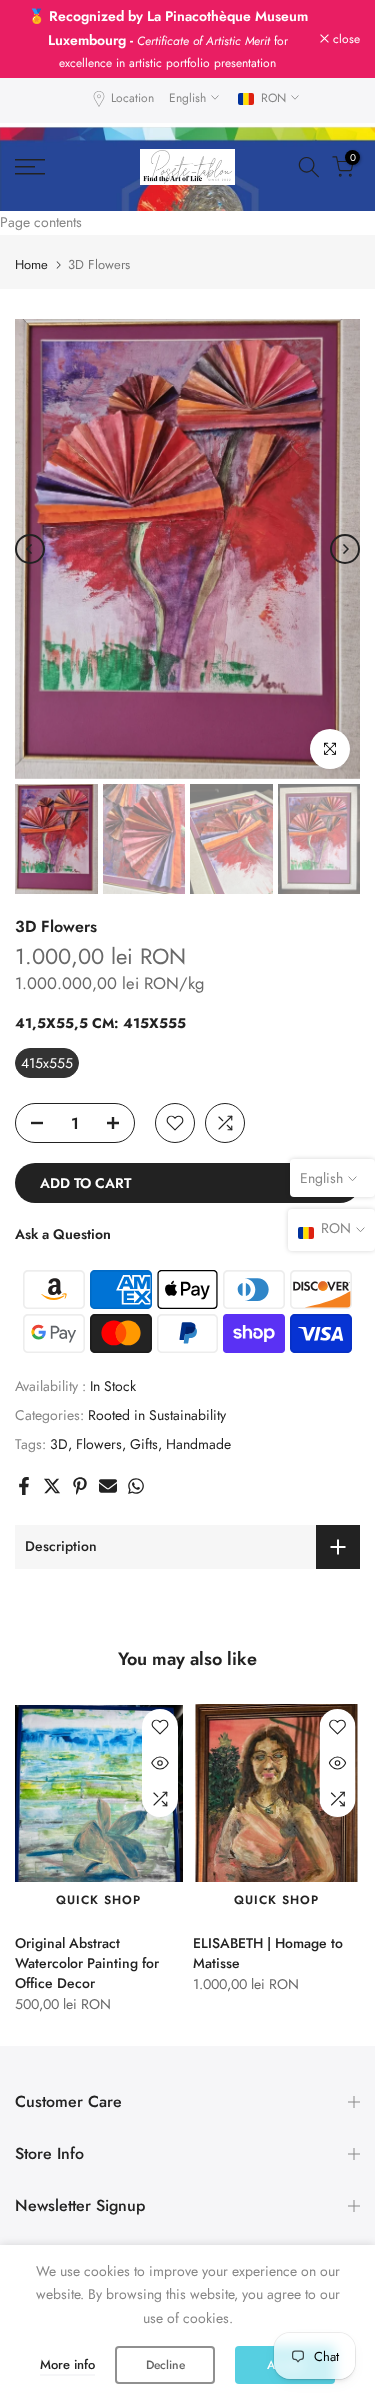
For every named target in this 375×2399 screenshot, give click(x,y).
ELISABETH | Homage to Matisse (268, 1926)
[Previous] (30, 522)
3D (59, 1417)
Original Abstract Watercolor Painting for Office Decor (87, 1936)
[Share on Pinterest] (80, 1459)
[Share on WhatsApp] (136, 1459)
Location (132, 71)
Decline (165, 2365)
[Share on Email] (108, 1459)
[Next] (345, 522)
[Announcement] (167, 25)
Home (31, 237)
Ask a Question (63, 1207)
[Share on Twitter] (52, 1459)
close (344, 25)
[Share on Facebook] (24, 1459)
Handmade (198, 1417)
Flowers (99, 1417)
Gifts (144, 1417)
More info (67, 2364)
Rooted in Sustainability (157, 1388)
